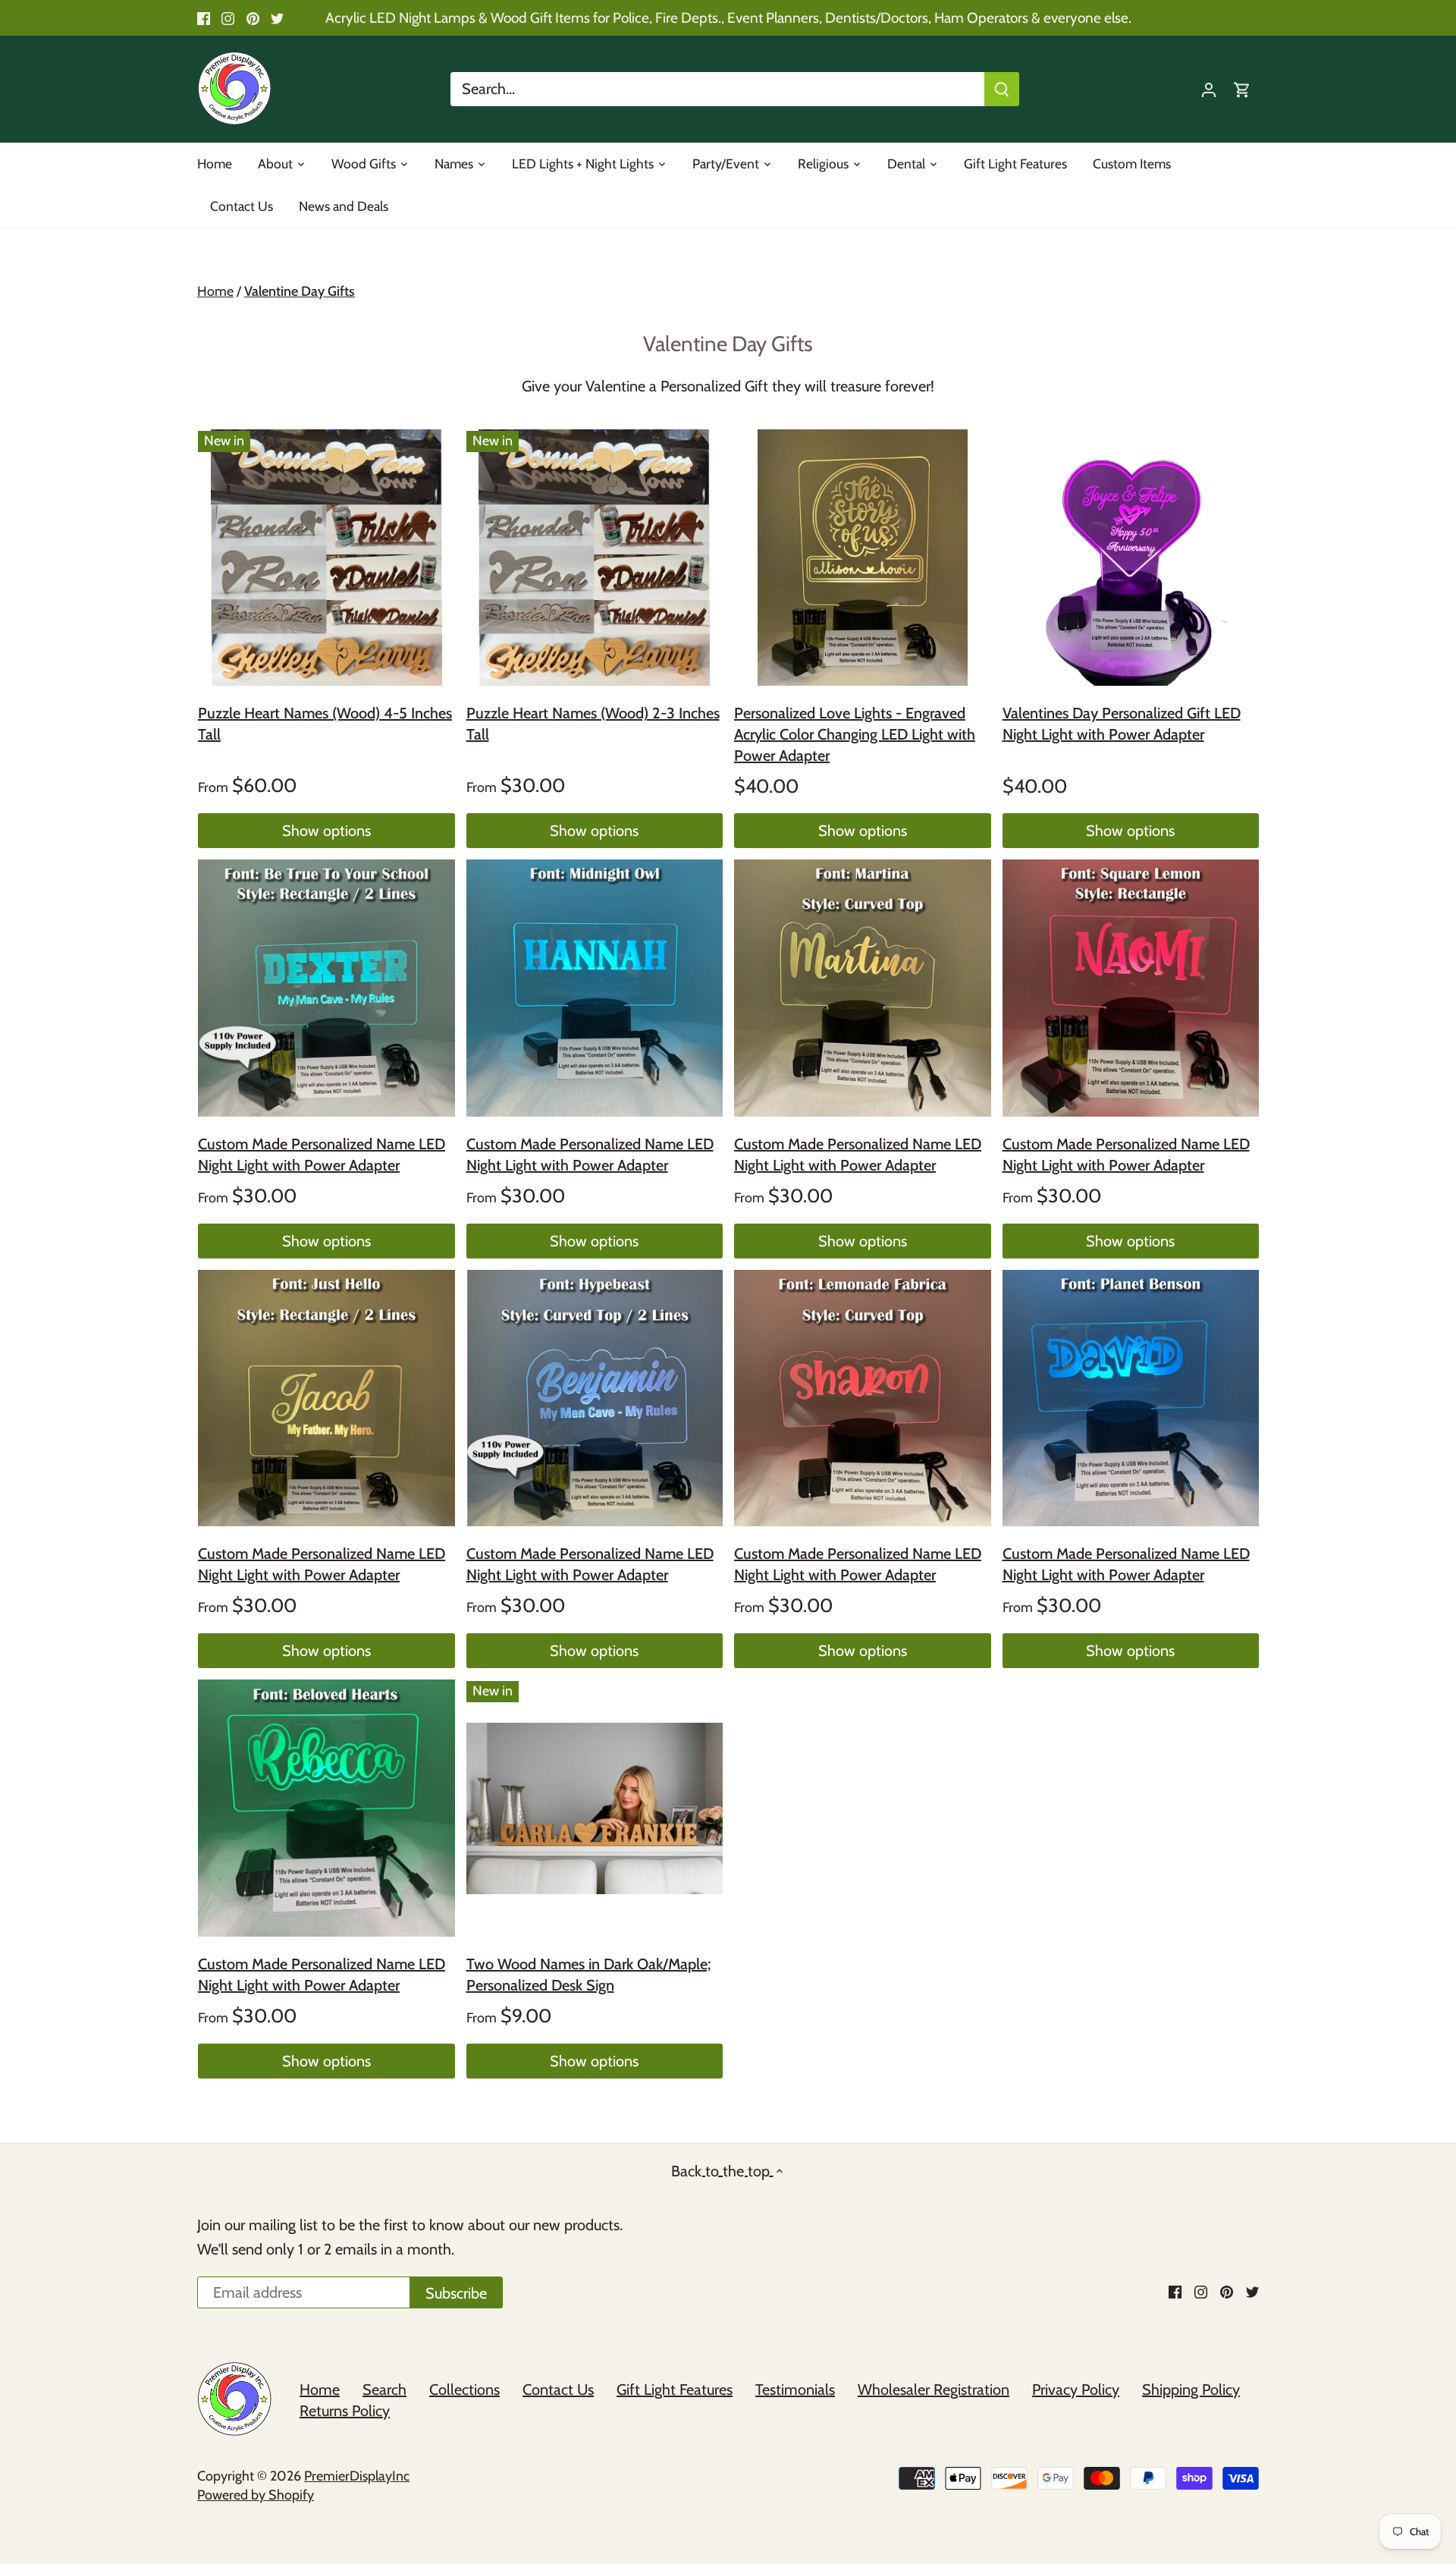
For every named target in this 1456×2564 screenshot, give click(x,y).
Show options (326, 831)
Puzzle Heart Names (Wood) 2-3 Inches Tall (593, 724)
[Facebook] (204, 18)
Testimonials (795, 2390)
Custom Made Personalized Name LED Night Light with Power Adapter (322, 1155)
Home (320, 2390)
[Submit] (1002, 89)
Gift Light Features (675, 2390)
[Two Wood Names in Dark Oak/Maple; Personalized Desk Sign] (595, 1808)
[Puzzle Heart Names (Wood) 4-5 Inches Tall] (326, 558)
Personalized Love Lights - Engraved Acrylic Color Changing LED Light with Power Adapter (855, 734)
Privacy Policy (1076, 2390)
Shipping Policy (1191, 2390)
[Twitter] (277, 18)
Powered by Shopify (256, 2495)
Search (384, 2390)
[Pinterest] (253, 18)
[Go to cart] (1242, 89)
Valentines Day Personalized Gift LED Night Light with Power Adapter (1122, 724)
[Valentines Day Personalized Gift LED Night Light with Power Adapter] (1131, 558)
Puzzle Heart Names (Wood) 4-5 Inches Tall (325, 724)
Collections (464, 2390)
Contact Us (558, 2390)
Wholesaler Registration (934, 2390)
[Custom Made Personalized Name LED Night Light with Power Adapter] (326, 988)
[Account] (1209, 89)
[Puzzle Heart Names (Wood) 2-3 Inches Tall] (595, 558)
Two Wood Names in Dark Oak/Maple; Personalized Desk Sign (588, 1975)
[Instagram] (228, 18)
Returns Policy (345, 2411)
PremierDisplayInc (357, 2476)
